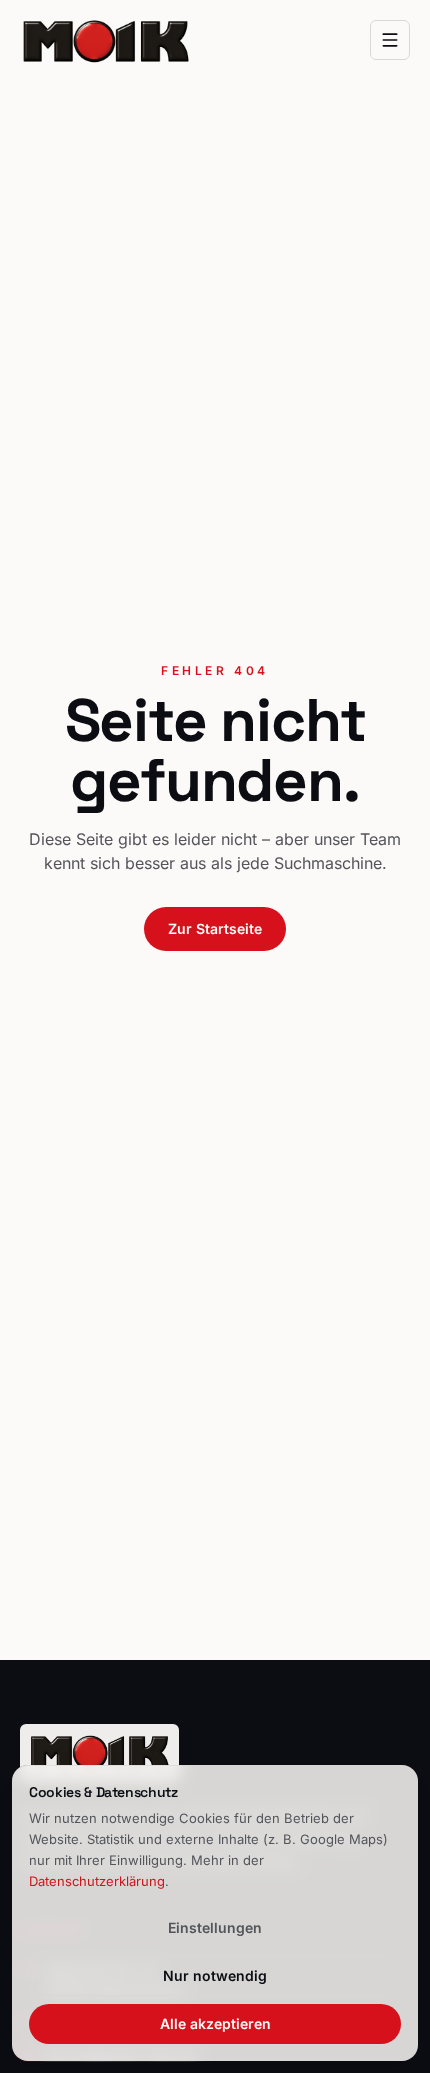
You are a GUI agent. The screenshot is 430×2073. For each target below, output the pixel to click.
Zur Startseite (215, 928)
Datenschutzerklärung (97, 1881)
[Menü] (390, 40)
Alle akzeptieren (215, 2023)
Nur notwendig (215, 1975)
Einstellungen (215, 1927)
